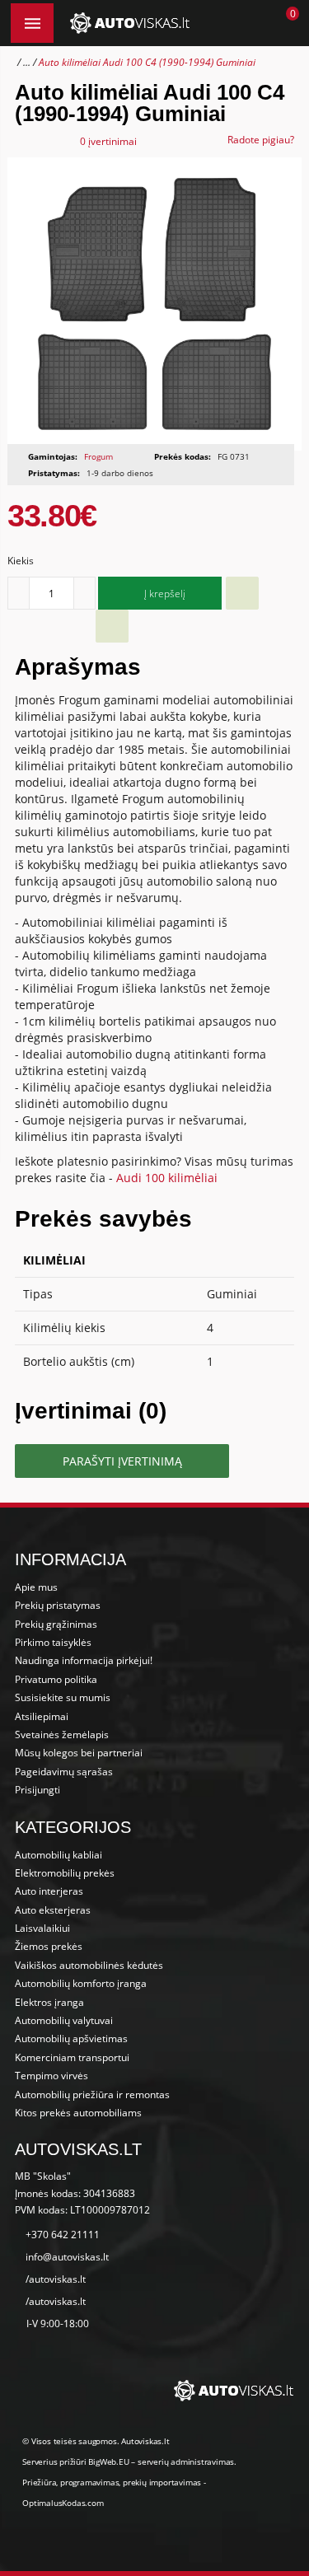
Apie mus (36, 1587)
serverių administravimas (186, 2461)
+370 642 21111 (63, 2235)
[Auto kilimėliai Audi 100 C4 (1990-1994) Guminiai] (154, 304)
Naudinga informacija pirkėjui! (84, 1660)
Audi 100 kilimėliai (167, 1178)
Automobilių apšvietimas (71, 2038)
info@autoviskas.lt (67, 2257)
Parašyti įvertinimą (122, 1461)
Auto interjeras (49, 1891)
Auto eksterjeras (53, 1910)
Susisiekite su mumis (63, 1697)
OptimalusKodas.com (63, 2503)
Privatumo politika (56, 1679)
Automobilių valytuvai (64, 2020)
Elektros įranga (49, 2002)
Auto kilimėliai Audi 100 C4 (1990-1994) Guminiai (147, 62)
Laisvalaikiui (42, 1928)
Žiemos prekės (49, 1946)
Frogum (98, 456)
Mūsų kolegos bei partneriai (79, 1753)
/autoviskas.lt (56, 2279)
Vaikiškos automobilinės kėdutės (89, 1965)
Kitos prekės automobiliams (78, 2113)
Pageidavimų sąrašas (64, 1772)
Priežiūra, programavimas (70, 2482)
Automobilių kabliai (59, 1855)
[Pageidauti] (242, 593)
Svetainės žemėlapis (62, 1734)
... (27, 62)
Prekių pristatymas (58, 1605)
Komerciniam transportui (72, 2057)
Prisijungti (37, 1790)
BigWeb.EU (108, 2461)
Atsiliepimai (42, 1716)
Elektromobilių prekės (65, 1873)
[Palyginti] (112, 626)
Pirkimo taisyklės (53, 1642)
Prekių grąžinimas (56, 1624)
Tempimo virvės (51, 2076)
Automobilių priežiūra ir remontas (92, 2094)
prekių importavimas (162, 2482)
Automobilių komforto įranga (81, 1983)
